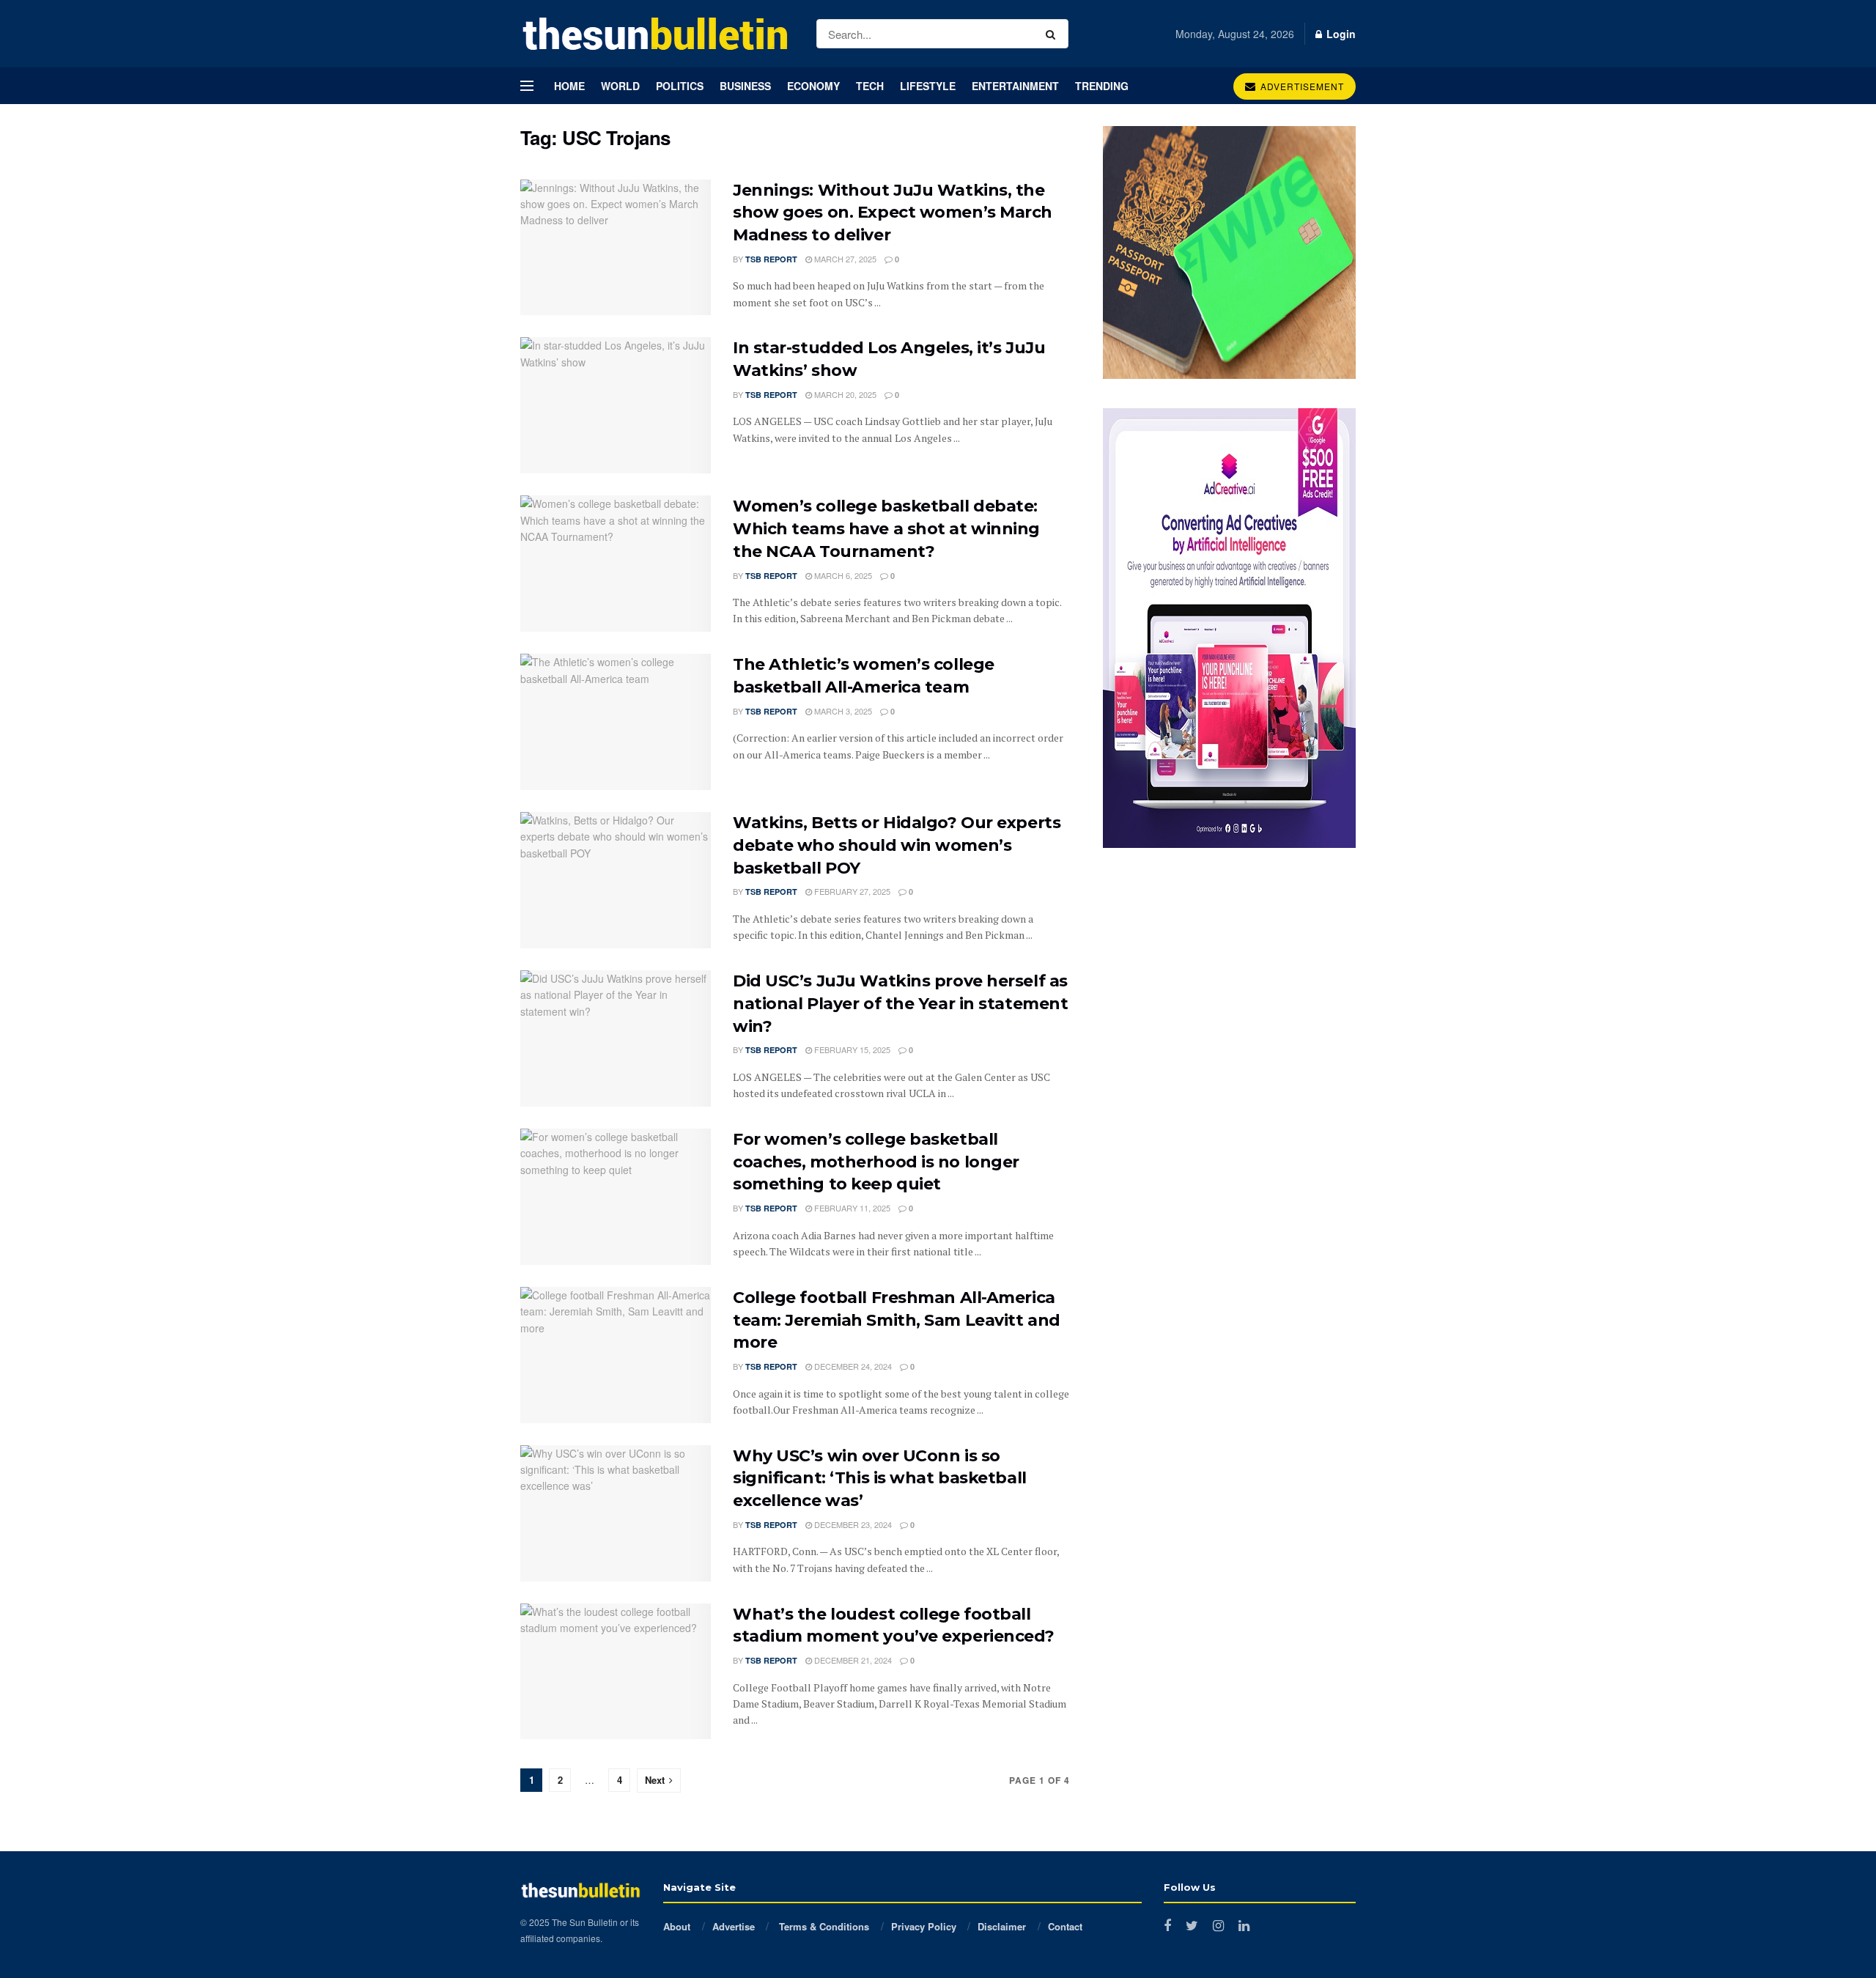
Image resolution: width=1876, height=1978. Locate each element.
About (677, 1926)
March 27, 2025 (844, 259)
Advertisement (1301, 86)
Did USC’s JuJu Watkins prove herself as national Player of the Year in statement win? (900, 1004)
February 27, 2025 (851, 891)
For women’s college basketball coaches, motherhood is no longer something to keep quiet (876, 1162)
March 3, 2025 (842, 711)
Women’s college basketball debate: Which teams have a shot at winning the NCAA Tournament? (886, 529)
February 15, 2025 (851, 1049)
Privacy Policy (924, 1926)
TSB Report (771, 259)
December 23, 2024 (852, 1524)
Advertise (734, 1926)
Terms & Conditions (823, 1926)
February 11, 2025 (851, 1208)
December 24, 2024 (852, 1366)
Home (569, 86)
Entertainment (1015, 86)
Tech (870, 86)
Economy (813, 86)
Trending (1102, 86)
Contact (1065, 1926)
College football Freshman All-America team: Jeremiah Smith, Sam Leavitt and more (897, 1320)
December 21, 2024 (852, 1660)
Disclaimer (1002, 1926)
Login (1340, 34)
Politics (680, 86)
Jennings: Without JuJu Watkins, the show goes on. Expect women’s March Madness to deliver (893, 213)
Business (745, 86)
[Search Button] (1053, 34)
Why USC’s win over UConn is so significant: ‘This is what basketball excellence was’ (880, 1479)
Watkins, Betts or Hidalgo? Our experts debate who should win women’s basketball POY (897, 845)
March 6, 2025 (842, 575)
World (620, 86)
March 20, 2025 (844, 394)
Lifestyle (928, 86)
